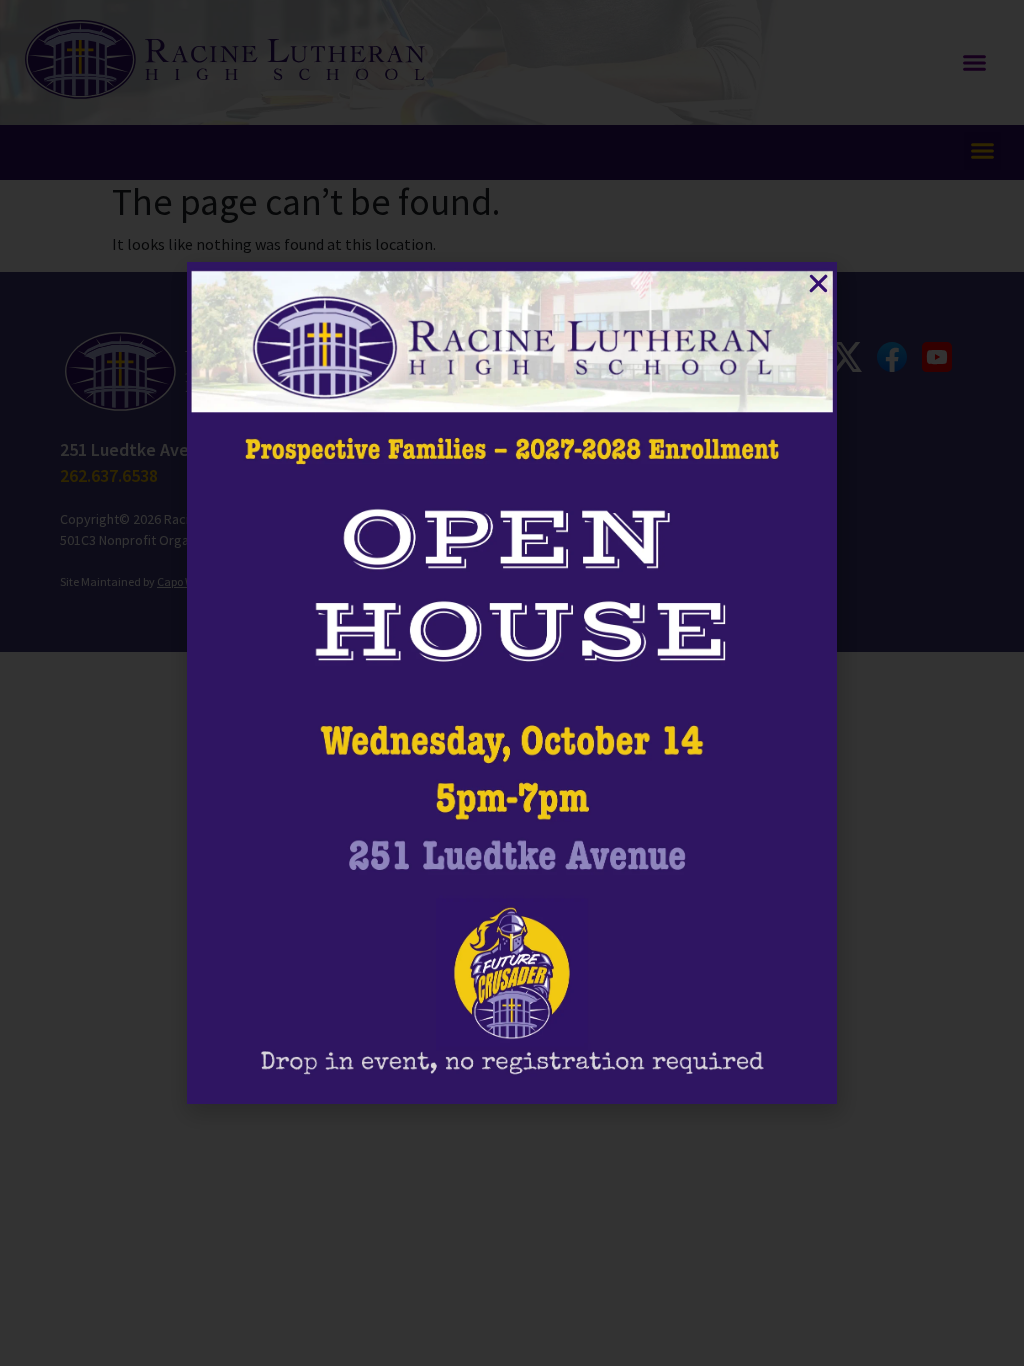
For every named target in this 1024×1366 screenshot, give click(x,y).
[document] (512, 683)
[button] (818, 283)
